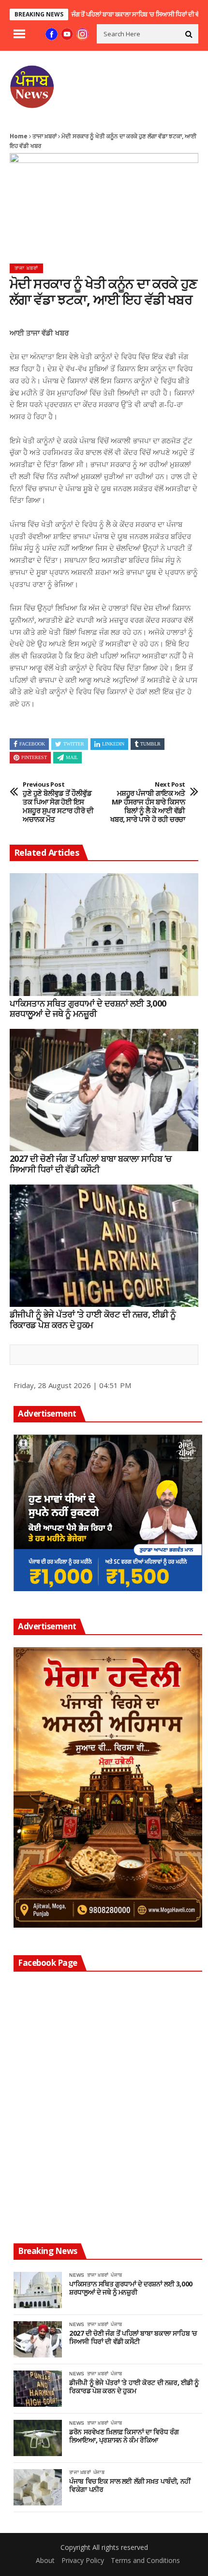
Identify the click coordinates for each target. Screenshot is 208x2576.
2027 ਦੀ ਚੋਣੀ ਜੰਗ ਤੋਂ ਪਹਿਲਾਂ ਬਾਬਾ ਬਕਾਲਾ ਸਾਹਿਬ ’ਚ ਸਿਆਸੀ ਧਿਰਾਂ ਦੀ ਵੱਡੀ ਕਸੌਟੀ (100, 14)
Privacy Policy (83, 2560)
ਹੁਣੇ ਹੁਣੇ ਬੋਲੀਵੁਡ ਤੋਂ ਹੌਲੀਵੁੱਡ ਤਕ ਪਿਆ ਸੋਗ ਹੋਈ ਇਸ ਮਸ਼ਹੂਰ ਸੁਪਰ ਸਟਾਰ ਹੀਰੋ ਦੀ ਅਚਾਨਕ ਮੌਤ (58, 802)
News (77, 2275)
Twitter (74, 744)
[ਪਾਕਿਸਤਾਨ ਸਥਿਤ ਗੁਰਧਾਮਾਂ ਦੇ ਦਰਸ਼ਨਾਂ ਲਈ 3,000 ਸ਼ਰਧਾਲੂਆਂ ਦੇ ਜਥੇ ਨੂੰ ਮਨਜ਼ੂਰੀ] (104, 935)
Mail (72, 757)
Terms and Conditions (145, 2560)
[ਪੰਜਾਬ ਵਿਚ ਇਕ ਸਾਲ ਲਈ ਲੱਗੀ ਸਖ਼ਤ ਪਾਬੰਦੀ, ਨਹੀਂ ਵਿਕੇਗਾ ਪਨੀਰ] (38, 2487)
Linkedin (113, 744)
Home (19, 136)
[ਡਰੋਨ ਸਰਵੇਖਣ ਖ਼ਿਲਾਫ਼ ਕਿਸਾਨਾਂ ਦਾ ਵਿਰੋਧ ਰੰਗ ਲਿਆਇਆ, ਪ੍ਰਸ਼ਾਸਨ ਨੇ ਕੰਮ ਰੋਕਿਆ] (38, 2438)
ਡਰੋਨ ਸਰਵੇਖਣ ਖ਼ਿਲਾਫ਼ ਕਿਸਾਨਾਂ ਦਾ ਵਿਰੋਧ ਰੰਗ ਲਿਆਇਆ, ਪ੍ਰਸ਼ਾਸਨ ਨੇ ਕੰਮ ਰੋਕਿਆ (124, 2436)
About (45, 2560)
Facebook (32, 744)
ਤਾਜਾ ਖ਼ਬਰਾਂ (45, 136)
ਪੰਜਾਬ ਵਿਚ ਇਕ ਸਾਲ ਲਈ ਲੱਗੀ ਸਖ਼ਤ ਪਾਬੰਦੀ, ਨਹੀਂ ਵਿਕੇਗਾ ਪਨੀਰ (130, 2486)
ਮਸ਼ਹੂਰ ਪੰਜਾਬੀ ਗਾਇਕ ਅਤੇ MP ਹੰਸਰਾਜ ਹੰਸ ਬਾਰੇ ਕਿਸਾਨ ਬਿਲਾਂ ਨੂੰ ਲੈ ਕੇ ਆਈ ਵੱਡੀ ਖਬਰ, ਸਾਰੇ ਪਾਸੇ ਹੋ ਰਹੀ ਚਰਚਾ (148, 802)
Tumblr (150, 744)
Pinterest (34, 757)
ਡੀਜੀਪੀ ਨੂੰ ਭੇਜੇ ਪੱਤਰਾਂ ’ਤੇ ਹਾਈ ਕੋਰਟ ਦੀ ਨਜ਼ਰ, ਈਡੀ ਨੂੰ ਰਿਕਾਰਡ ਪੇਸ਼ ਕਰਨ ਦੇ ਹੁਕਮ (93, 1320)
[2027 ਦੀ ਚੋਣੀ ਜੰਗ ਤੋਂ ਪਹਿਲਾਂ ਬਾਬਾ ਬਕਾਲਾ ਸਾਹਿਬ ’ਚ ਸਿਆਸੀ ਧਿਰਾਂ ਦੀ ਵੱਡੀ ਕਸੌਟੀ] (104, 1090)
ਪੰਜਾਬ (116, 2275)
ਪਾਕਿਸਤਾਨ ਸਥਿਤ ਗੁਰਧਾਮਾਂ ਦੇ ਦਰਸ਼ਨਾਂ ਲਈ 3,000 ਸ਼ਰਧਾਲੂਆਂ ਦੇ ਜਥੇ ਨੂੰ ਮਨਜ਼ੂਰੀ (88, 1009)
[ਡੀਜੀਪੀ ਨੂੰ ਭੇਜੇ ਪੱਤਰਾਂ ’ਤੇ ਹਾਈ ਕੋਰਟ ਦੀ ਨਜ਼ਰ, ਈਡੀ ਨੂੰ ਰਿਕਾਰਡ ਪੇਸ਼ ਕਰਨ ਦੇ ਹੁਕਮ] (104, 1246)
